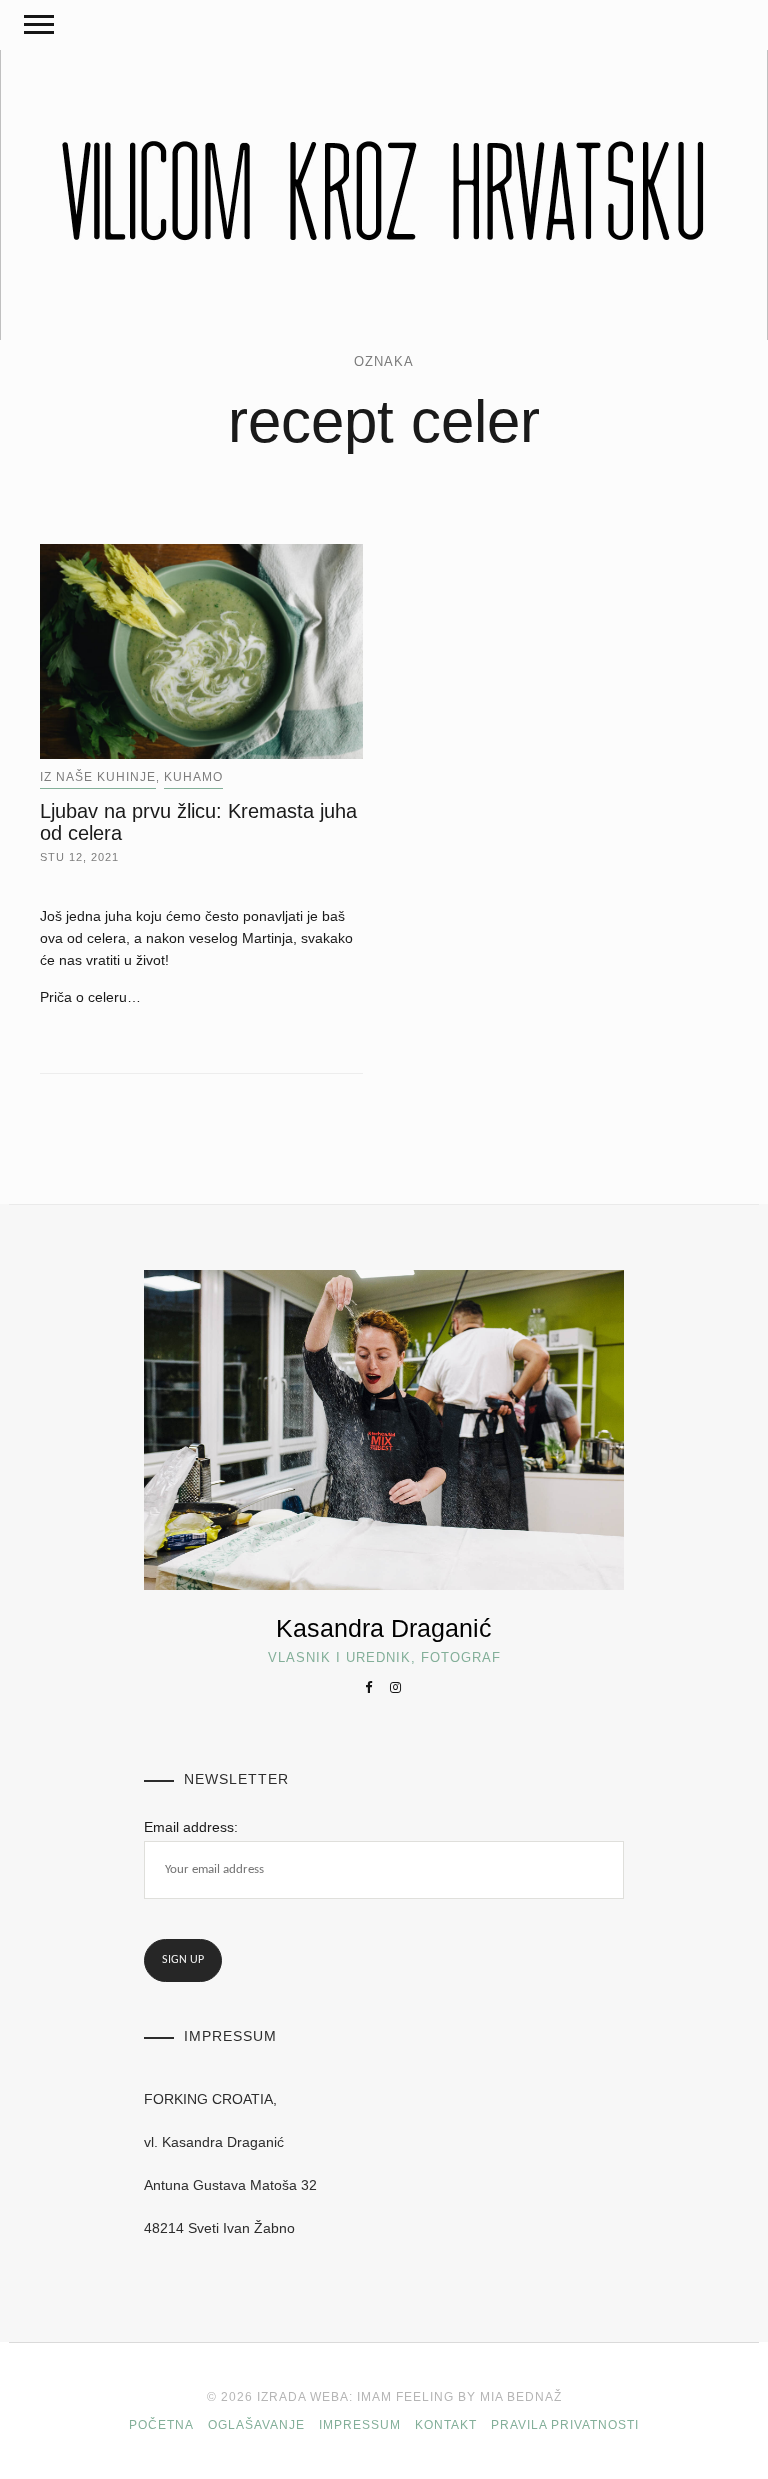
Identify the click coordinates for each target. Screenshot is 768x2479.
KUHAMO (193, 777)
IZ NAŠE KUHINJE (98, 777)
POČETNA (161, 2425)
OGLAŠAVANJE (256, 2425)
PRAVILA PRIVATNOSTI (565, 2425)
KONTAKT (446, 2425)
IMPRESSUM (360, 2425)
